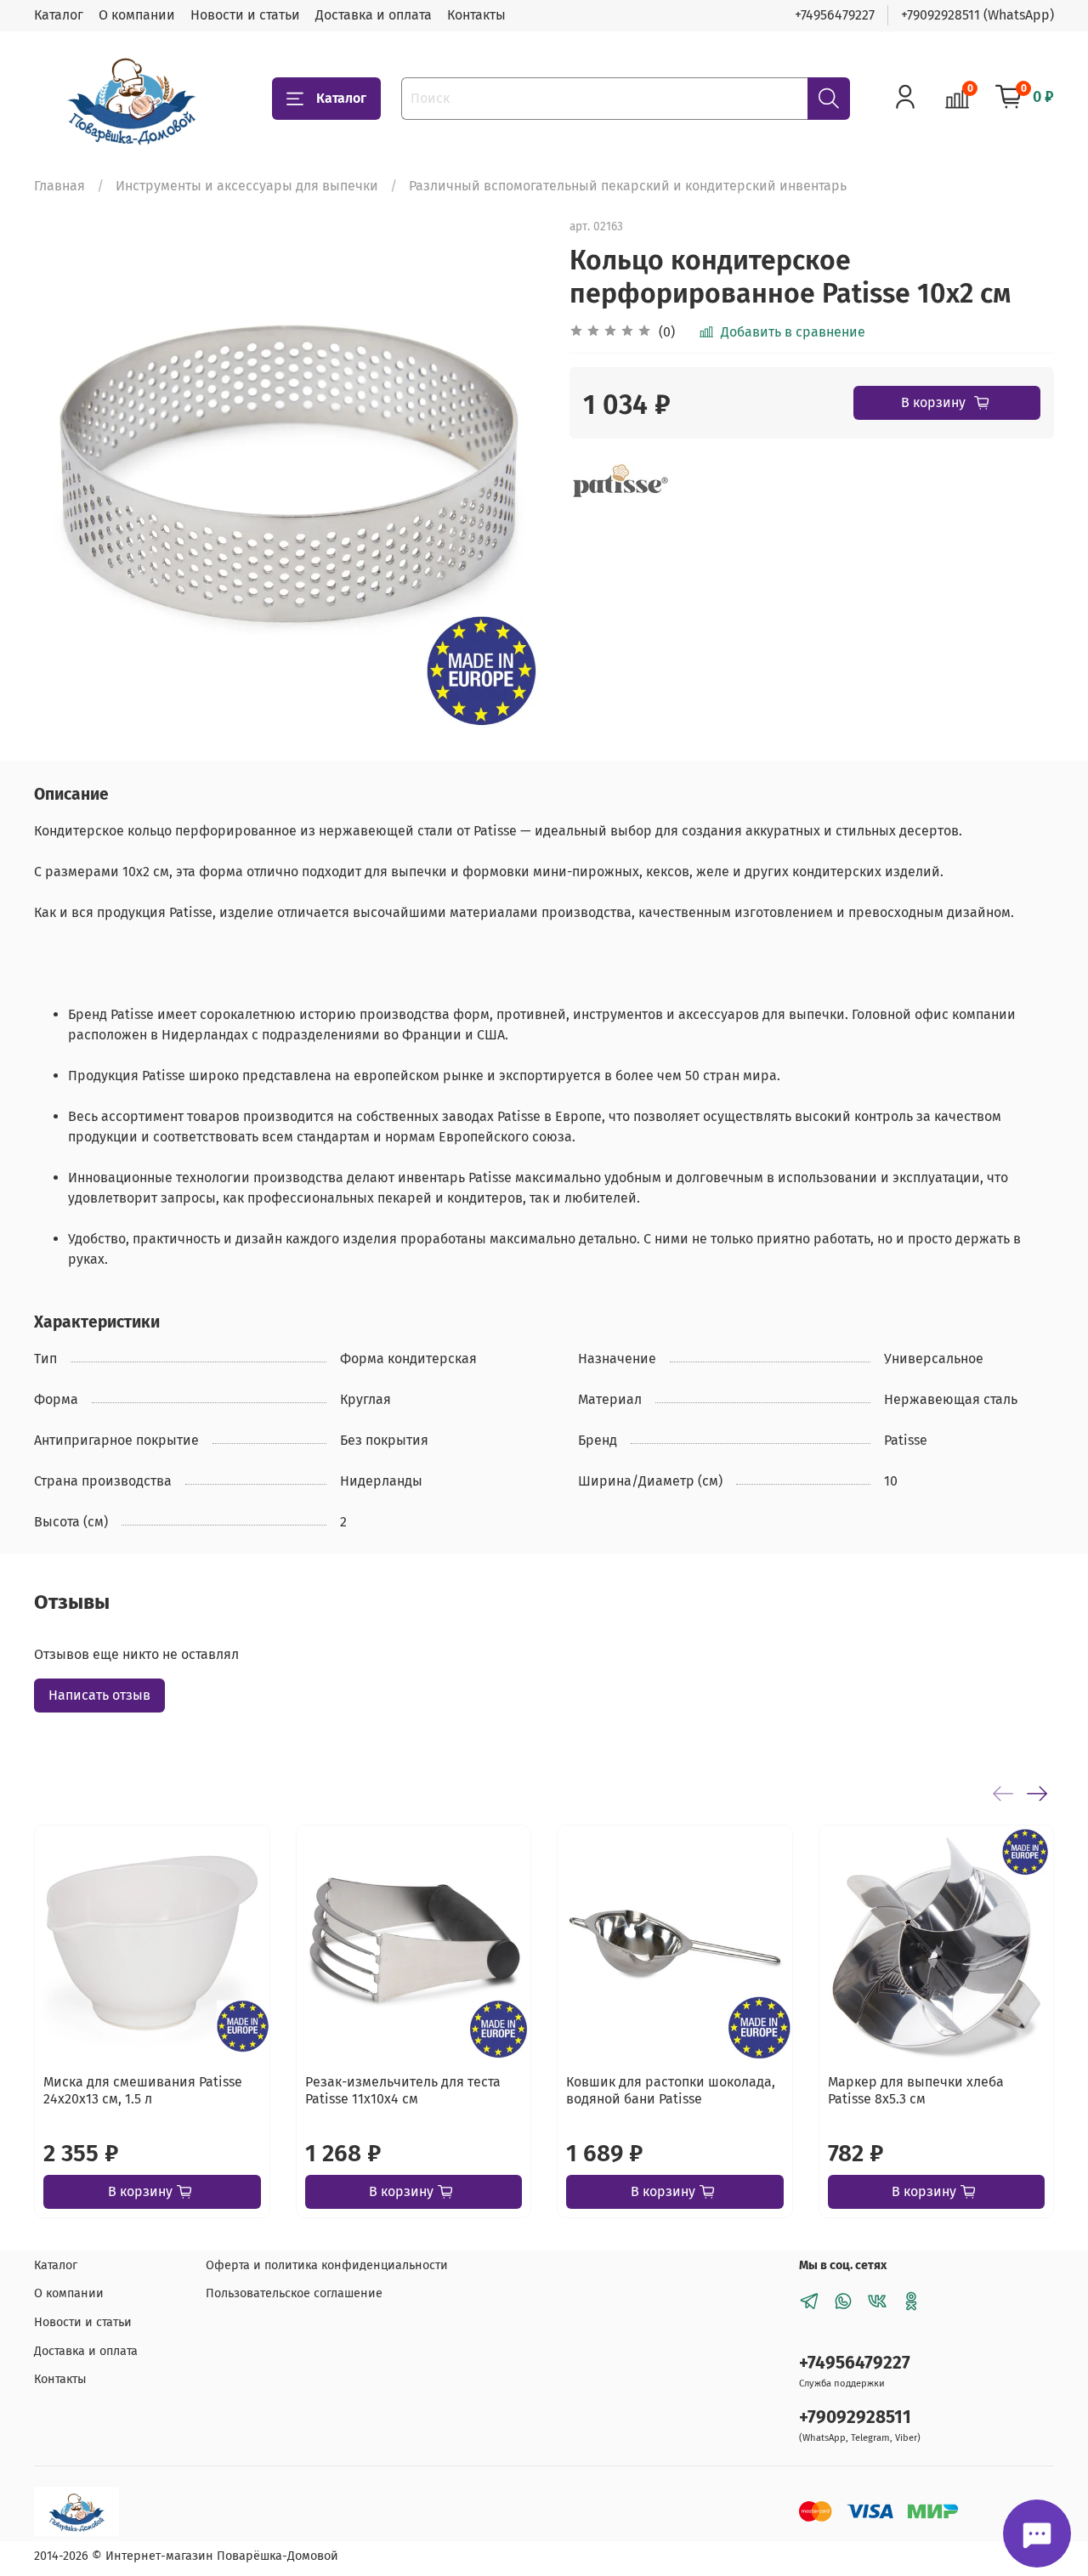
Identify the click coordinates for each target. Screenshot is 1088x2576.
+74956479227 (835, 15)
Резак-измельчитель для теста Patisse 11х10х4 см (403, 2090)
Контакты (476, 15)
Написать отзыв (99, 1695)
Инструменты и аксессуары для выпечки (247, 186)
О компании (137, 15)
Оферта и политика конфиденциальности (327, 2265)
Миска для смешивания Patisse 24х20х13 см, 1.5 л (143, 2090)
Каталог (59, 15)
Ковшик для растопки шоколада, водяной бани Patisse (671, 2090)
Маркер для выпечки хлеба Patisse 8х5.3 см (916, 2090)
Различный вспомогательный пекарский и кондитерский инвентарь (628, 186)
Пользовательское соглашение (294, 2293)
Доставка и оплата (374, 15)
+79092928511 (855, 2417)
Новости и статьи (245, 15)
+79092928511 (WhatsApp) (977, 15)
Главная (59, 186)
